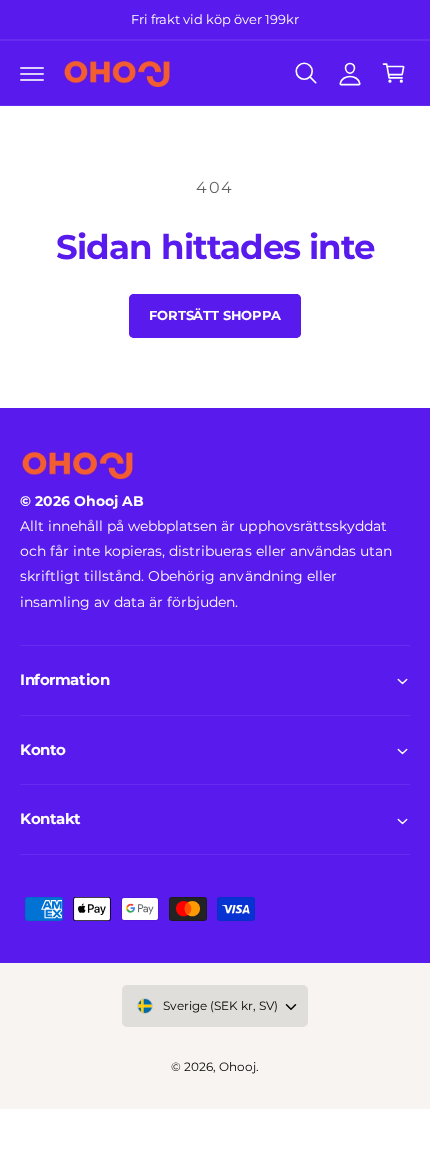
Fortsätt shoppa (214, 315)
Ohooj (237, 1067)
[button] (32, 73)
